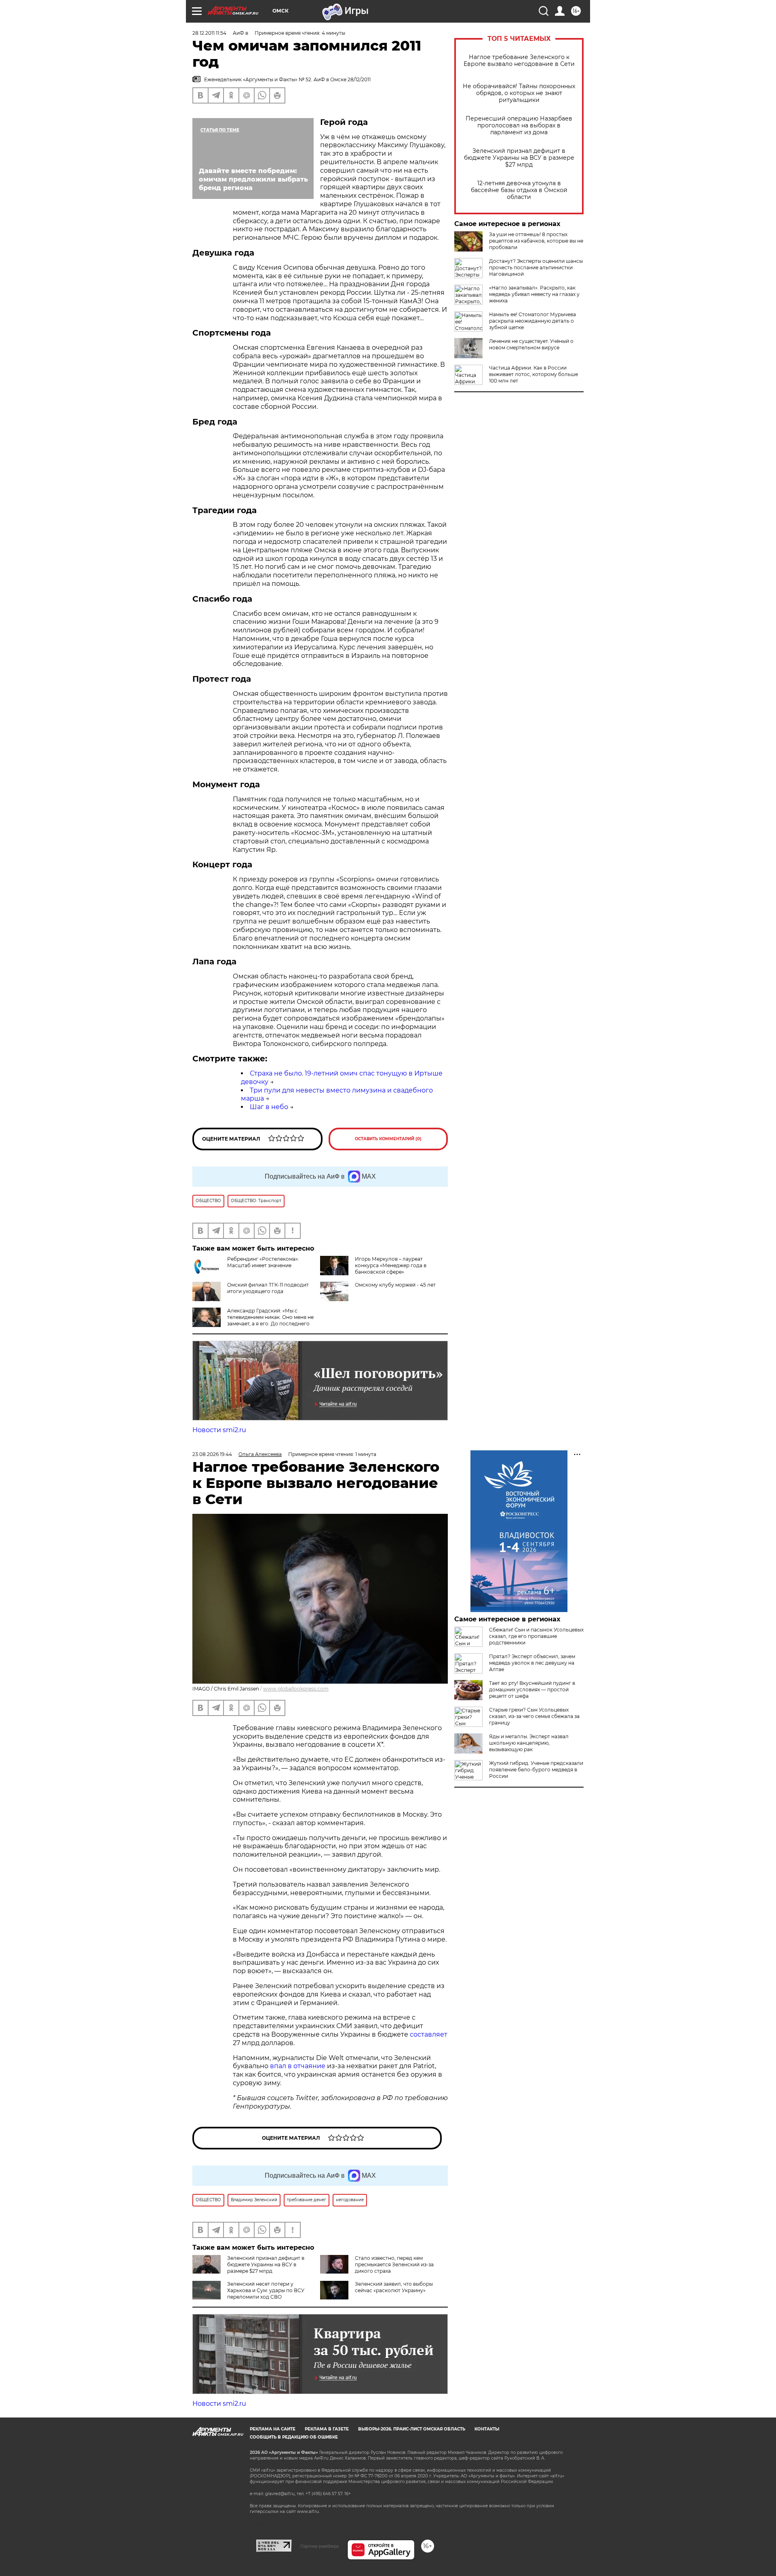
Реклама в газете (327, 2429)
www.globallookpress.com (296, 1689)
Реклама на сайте (273, 2429)
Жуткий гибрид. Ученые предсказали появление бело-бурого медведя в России (536, 1770)
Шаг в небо (269, 1107)
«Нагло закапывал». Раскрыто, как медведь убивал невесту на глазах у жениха (534, 294)
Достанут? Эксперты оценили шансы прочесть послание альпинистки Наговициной (536, 267)
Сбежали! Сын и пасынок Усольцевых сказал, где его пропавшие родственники (536, 1636)
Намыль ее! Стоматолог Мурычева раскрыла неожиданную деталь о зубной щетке (532, 321)
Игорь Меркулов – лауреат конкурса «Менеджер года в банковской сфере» (391, 1265)
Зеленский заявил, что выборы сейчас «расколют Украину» (394, 2287)
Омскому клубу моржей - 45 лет (395, 1285)
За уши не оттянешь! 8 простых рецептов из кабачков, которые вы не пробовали (536, 241)
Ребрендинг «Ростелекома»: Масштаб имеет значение (263, 1262)
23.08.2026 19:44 (212, 1454)
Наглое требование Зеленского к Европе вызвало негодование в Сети (519, 61)
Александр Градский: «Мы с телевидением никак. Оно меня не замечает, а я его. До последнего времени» (270, 1320)
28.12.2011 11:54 (209, 33)
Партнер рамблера (319, 2546)
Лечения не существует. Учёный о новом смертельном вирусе (531, 344)
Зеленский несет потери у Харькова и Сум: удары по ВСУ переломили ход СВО (266, 2290)
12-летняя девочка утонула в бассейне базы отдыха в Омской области (519, 190)
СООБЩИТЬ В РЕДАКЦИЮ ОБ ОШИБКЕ (294, 2437)
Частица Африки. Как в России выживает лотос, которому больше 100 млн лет (533, 374)
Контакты (487, 2429)
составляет (429, 2034)
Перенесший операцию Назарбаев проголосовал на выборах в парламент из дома (519, 126)
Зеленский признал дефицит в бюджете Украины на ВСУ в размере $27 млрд (519, 158)
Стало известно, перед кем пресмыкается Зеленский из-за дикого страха (394, 2264)
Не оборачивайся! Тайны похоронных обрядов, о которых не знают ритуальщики (519, 93)
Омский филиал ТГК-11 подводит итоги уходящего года (268, 1288)
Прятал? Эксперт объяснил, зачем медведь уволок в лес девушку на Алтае (532, 1663)
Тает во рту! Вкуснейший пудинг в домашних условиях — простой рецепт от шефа (532, 1690)
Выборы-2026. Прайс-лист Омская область (412, 2429)
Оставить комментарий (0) (388, 1139)
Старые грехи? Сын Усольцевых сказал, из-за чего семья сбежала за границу (534, 1716)
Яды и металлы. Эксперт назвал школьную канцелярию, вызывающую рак (529, 1743)
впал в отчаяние (298, 2066)
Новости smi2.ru (219, 1430)
